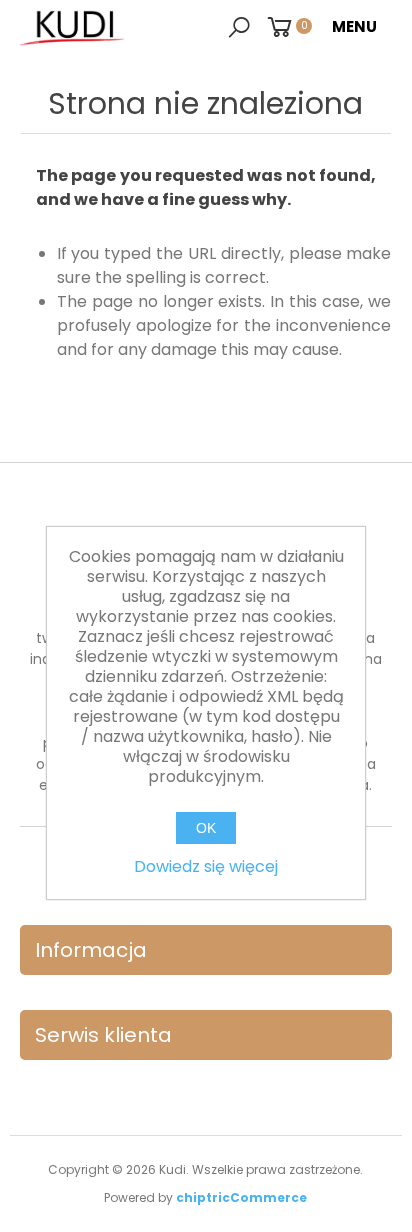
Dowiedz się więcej (206, 866)
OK (206, 828)
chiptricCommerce (241, 1197)
